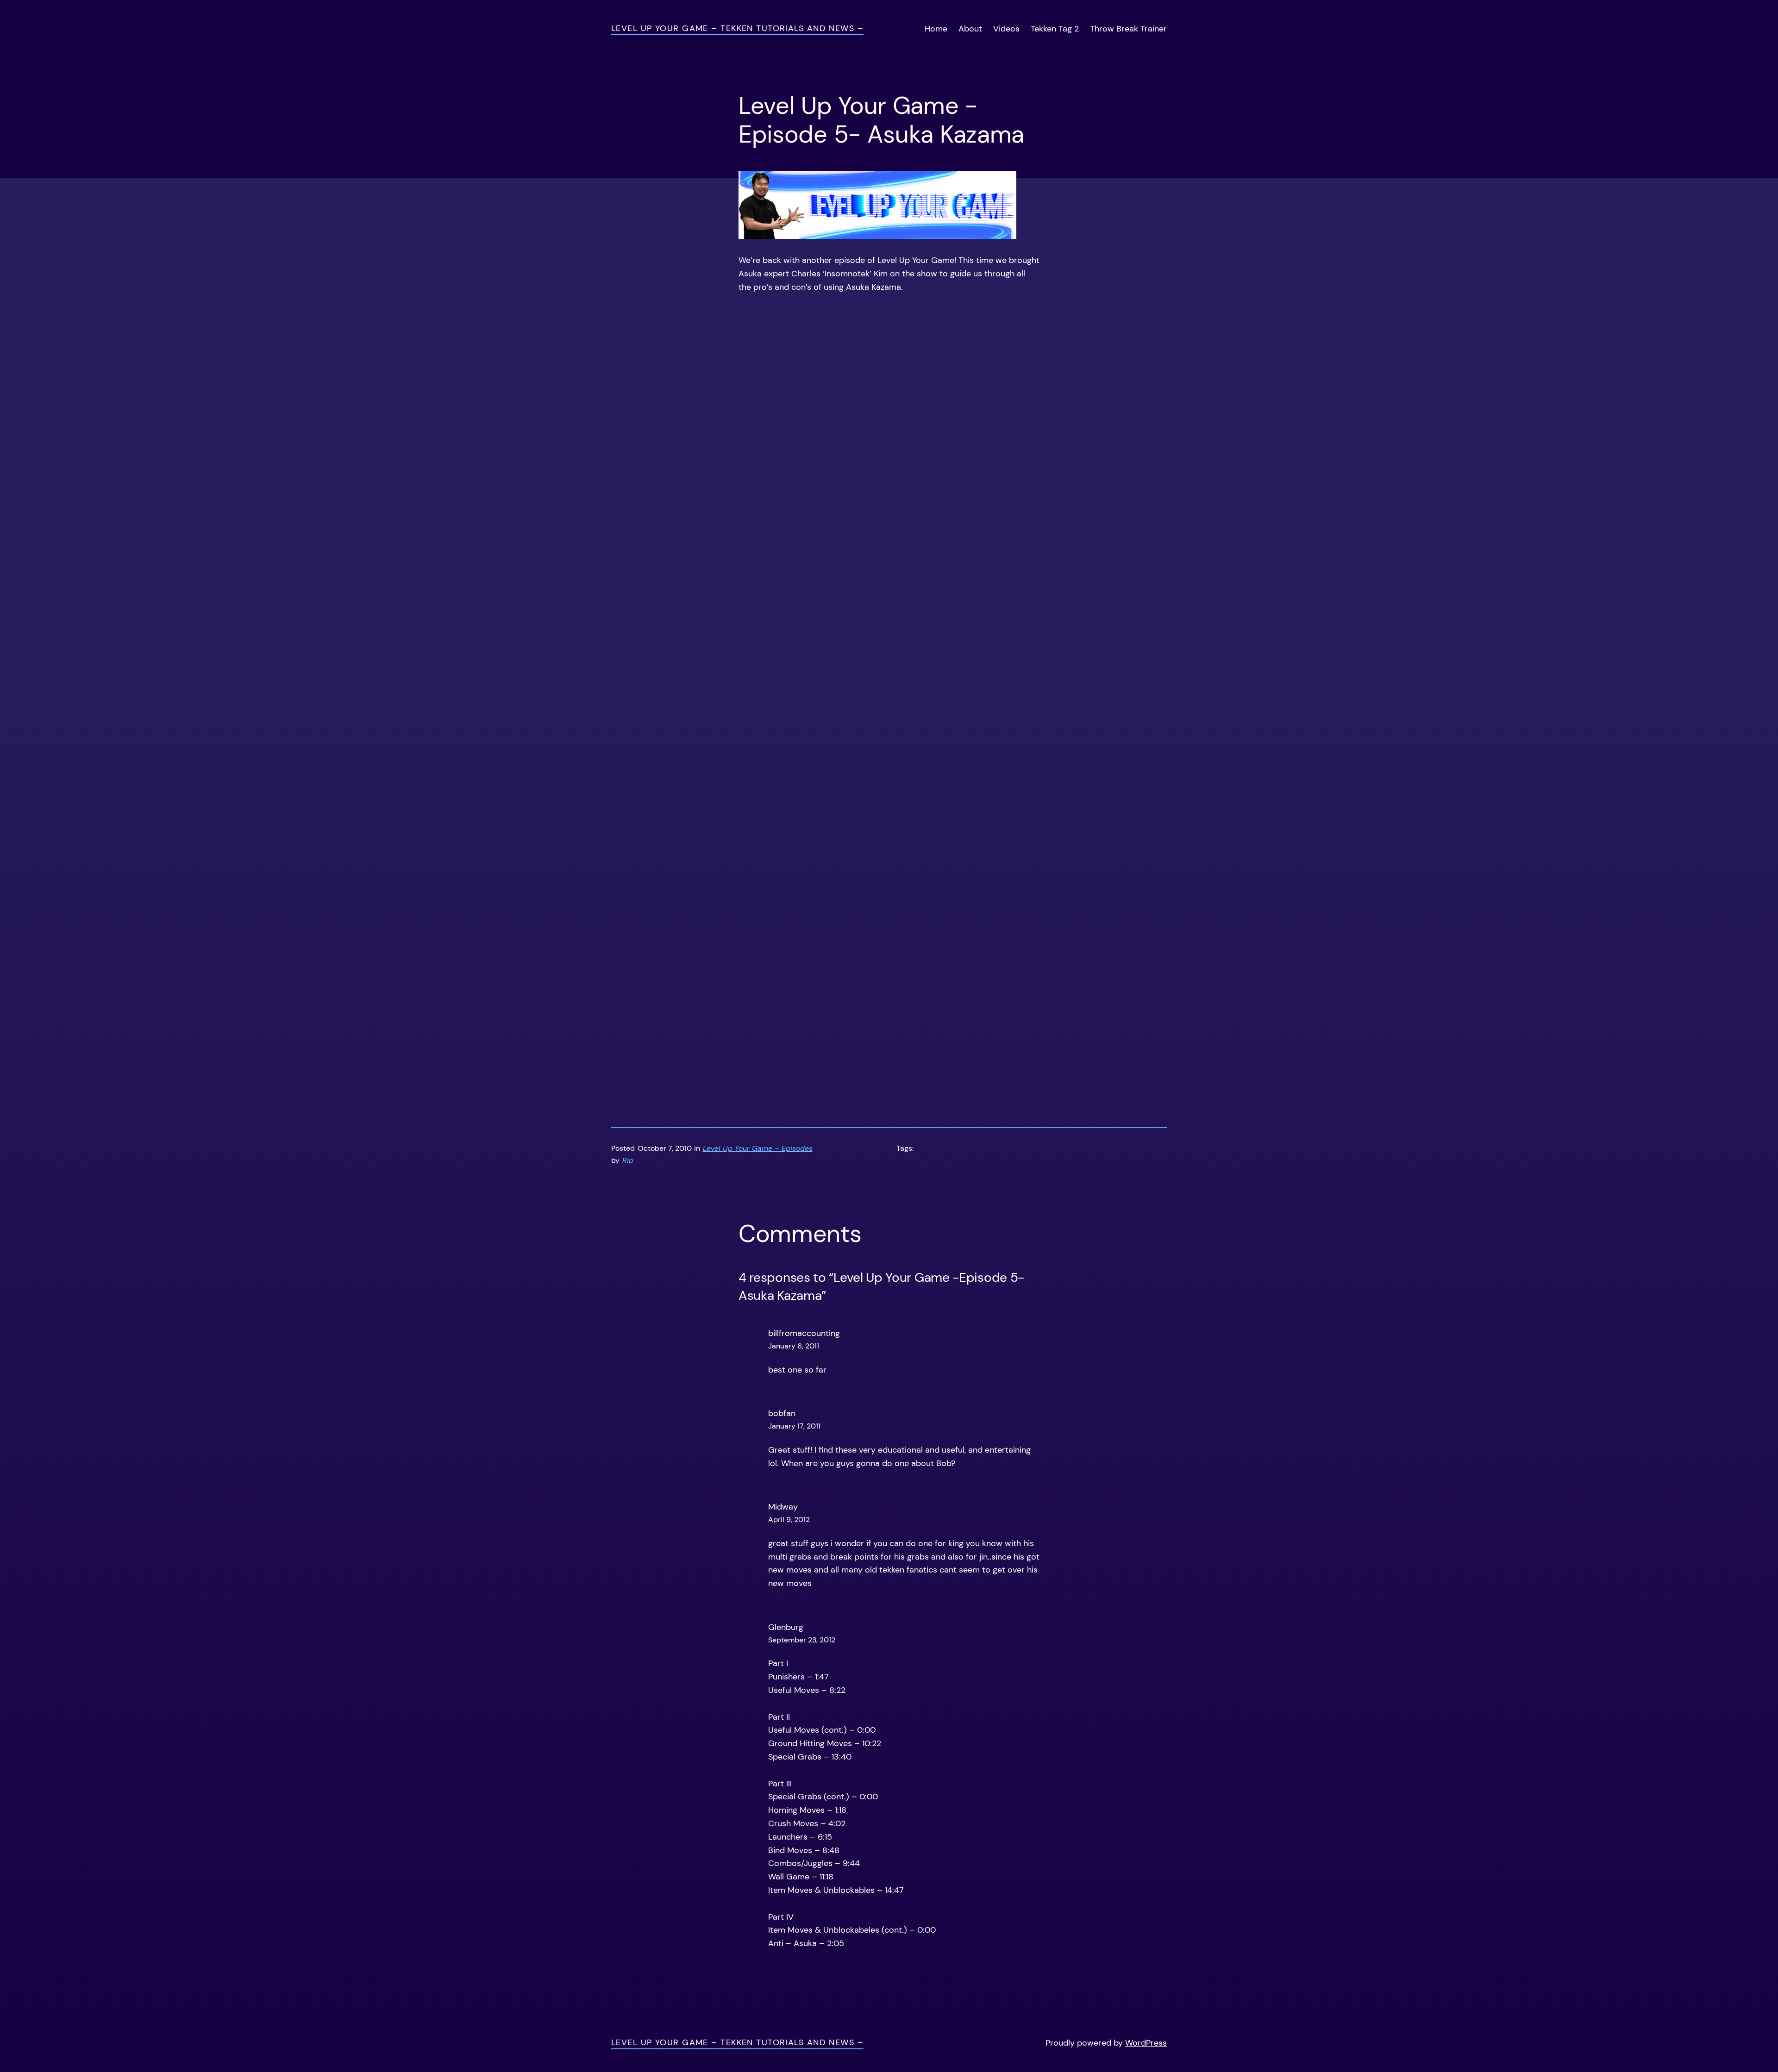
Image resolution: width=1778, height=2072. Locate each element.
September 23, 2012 (802, 1640)
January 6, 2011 (794, 1346)
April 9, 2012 (789, 1520)
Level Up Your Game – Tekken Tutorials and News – (737, 28)
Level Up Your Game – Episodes (758, 1148)
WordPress (1146, 2043)
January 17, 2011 (794, 1426)
